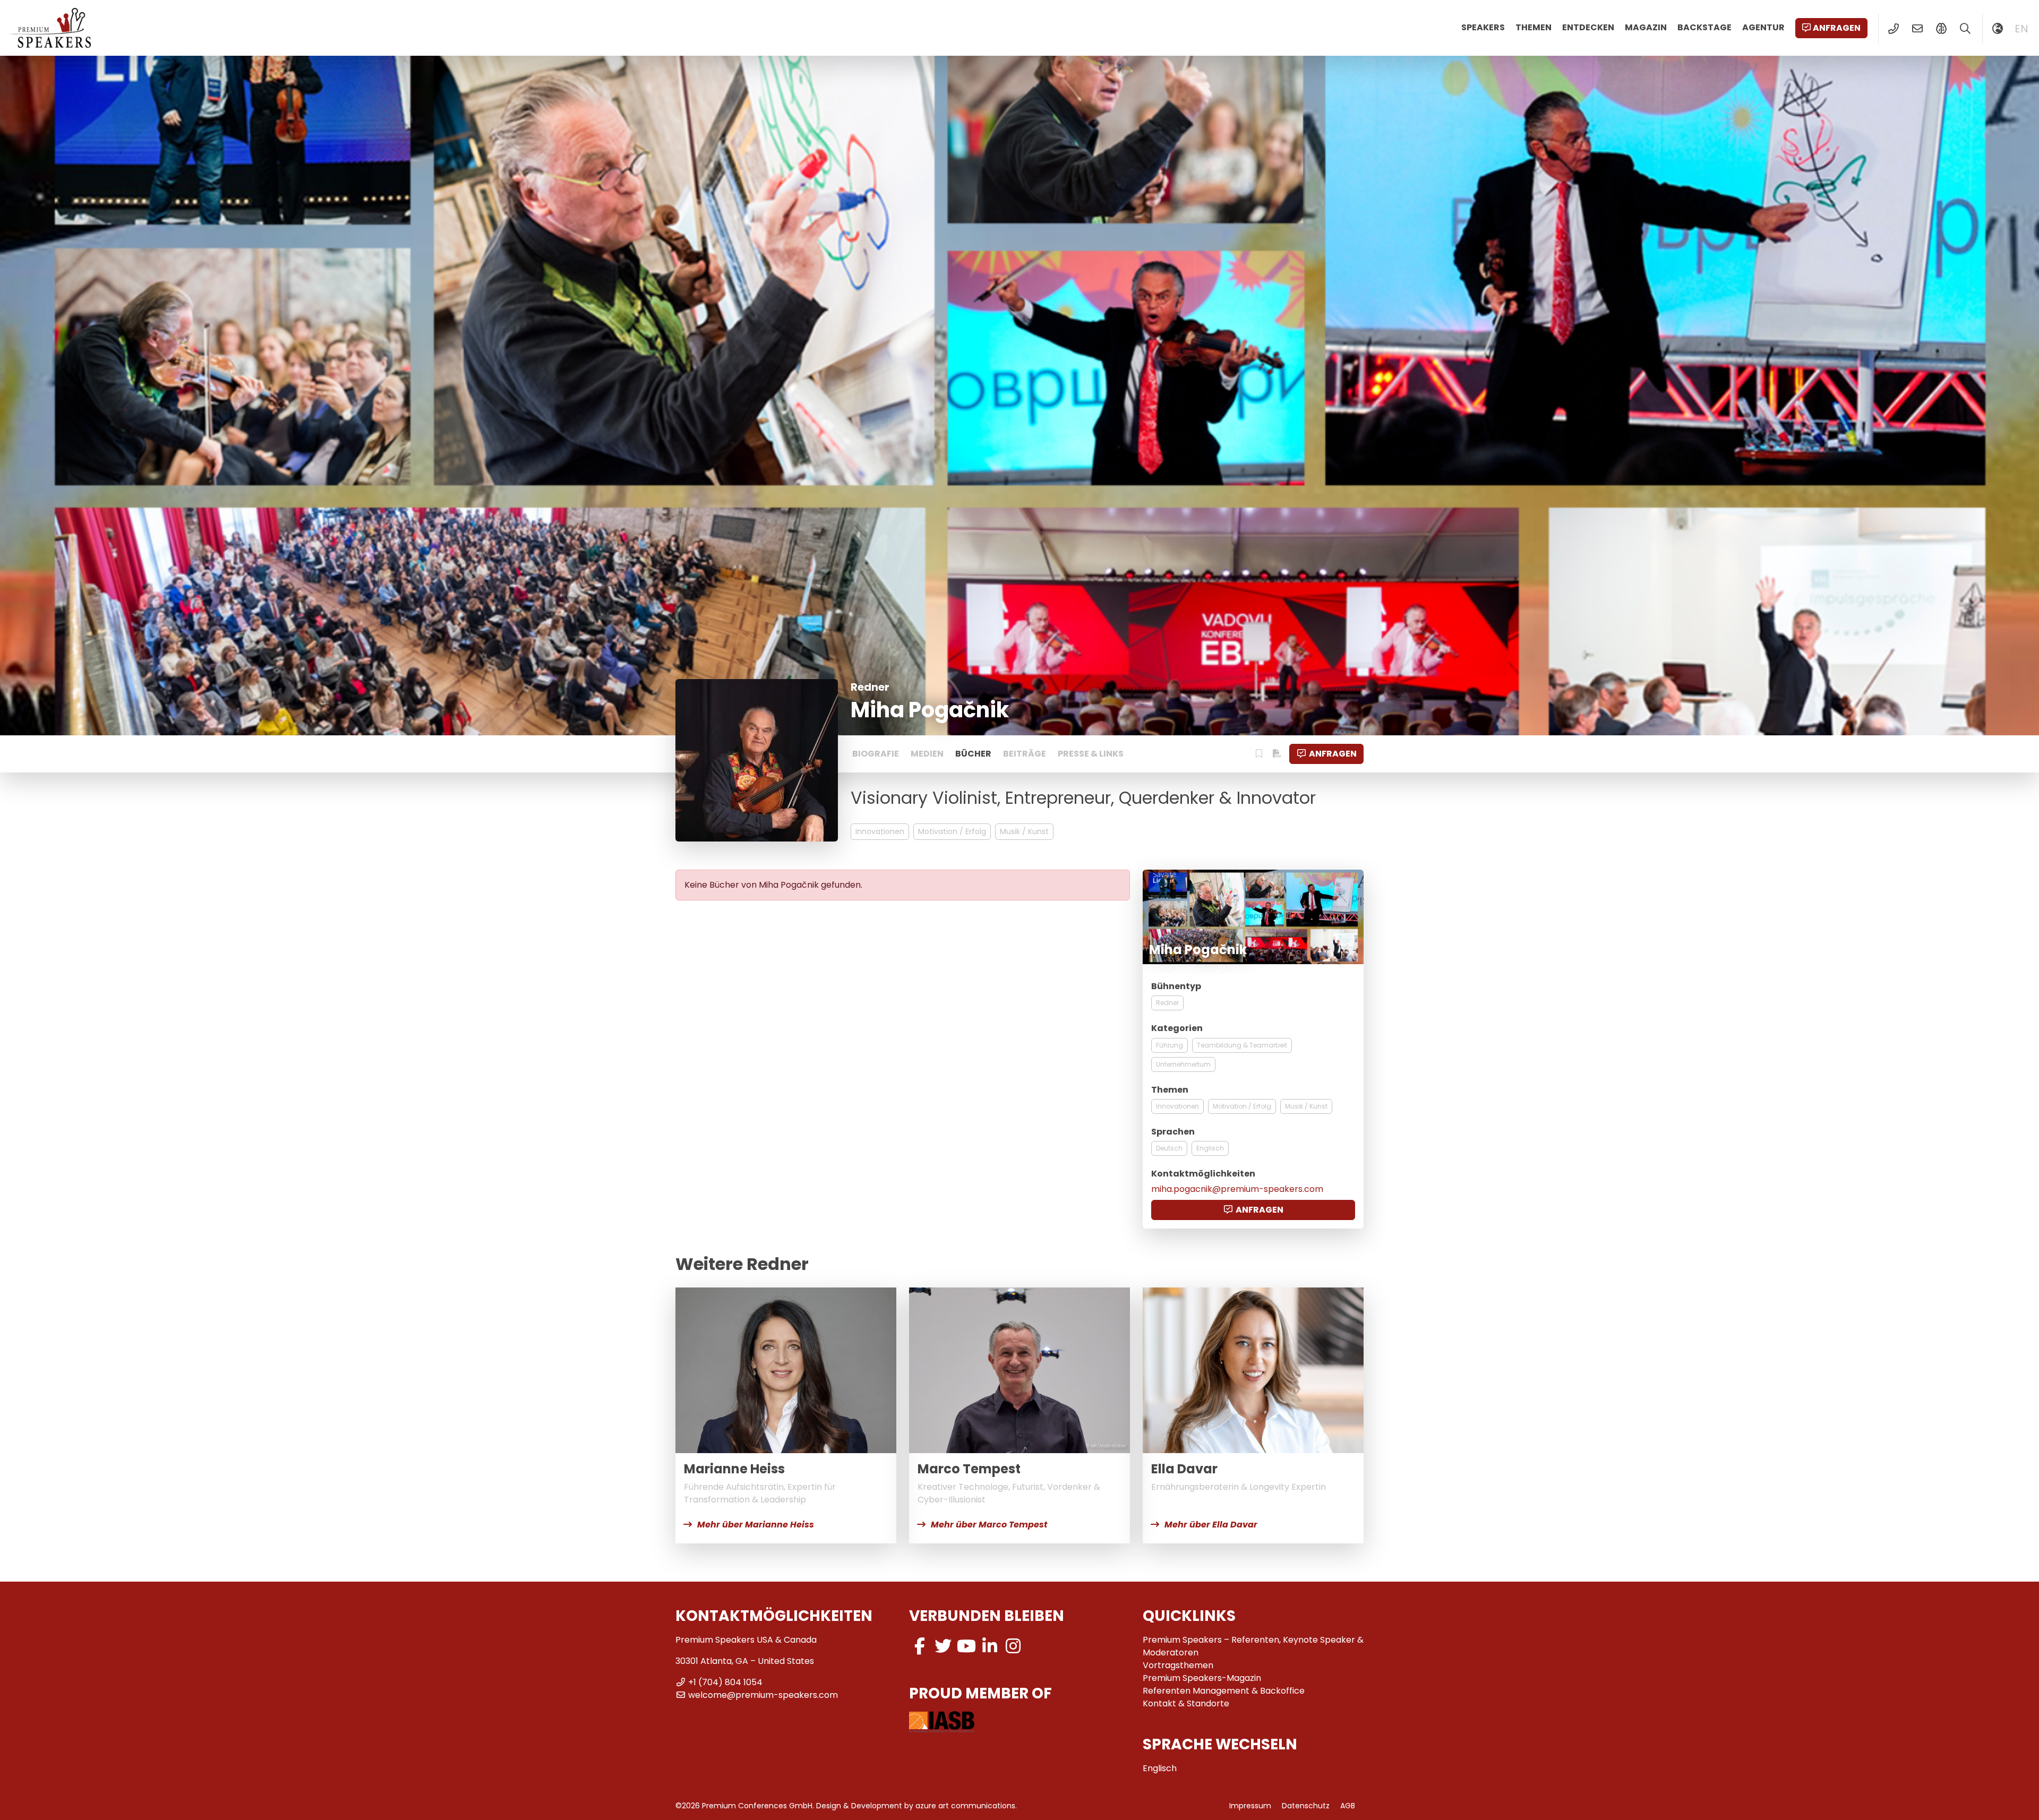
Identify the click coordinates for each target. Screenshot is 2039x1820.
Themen (1533, 27)
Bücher (973, 754)
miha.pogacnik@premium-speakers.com (1237, 1189)
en (2021, 29)
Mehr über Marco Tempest (989, 1525)
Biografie (876, 754)
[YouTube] (966, 1646)
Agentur (1763, 27)
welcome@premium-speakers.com (763, 1695)
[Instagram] (1013, 1646)
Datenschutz (1306, 1806)
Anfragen (1837, 28)
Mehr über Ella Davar (1211, 1525)
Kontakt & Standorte (1186, 1703)
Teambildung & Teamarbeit (1242, 1045)
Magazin (1646, 27)
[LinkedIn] (990, 1646)
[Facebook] (920, 1646)
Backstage (1704, 27)
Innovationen (880, 831)
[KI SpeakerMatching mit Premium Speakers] (1941, 29)
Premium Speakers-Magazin (1202, 1678)
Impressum (1250, 1806)
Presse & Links (1091, 754)
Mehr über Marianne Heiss (756, 1525)
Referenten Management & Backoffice (1224, 1691)
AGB (1348, 1806)
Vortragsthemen (1178, 1665)
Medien (927, 754)
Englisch (1210, 1148)
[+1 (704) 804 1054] (1893, 29)
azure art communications (965, 1806)
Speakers (1483, 27)
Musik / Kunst (1024, 831)
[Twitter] (943, 1646)
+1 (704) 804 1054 (725, 1682)
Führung (1170, 1045)
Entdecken (1588, 27)
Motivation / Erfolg (952, 831)
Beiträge (1025, 754)
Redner (1167, 1003)
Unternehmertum (1183, 1064)
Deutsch (1169, 1148)
